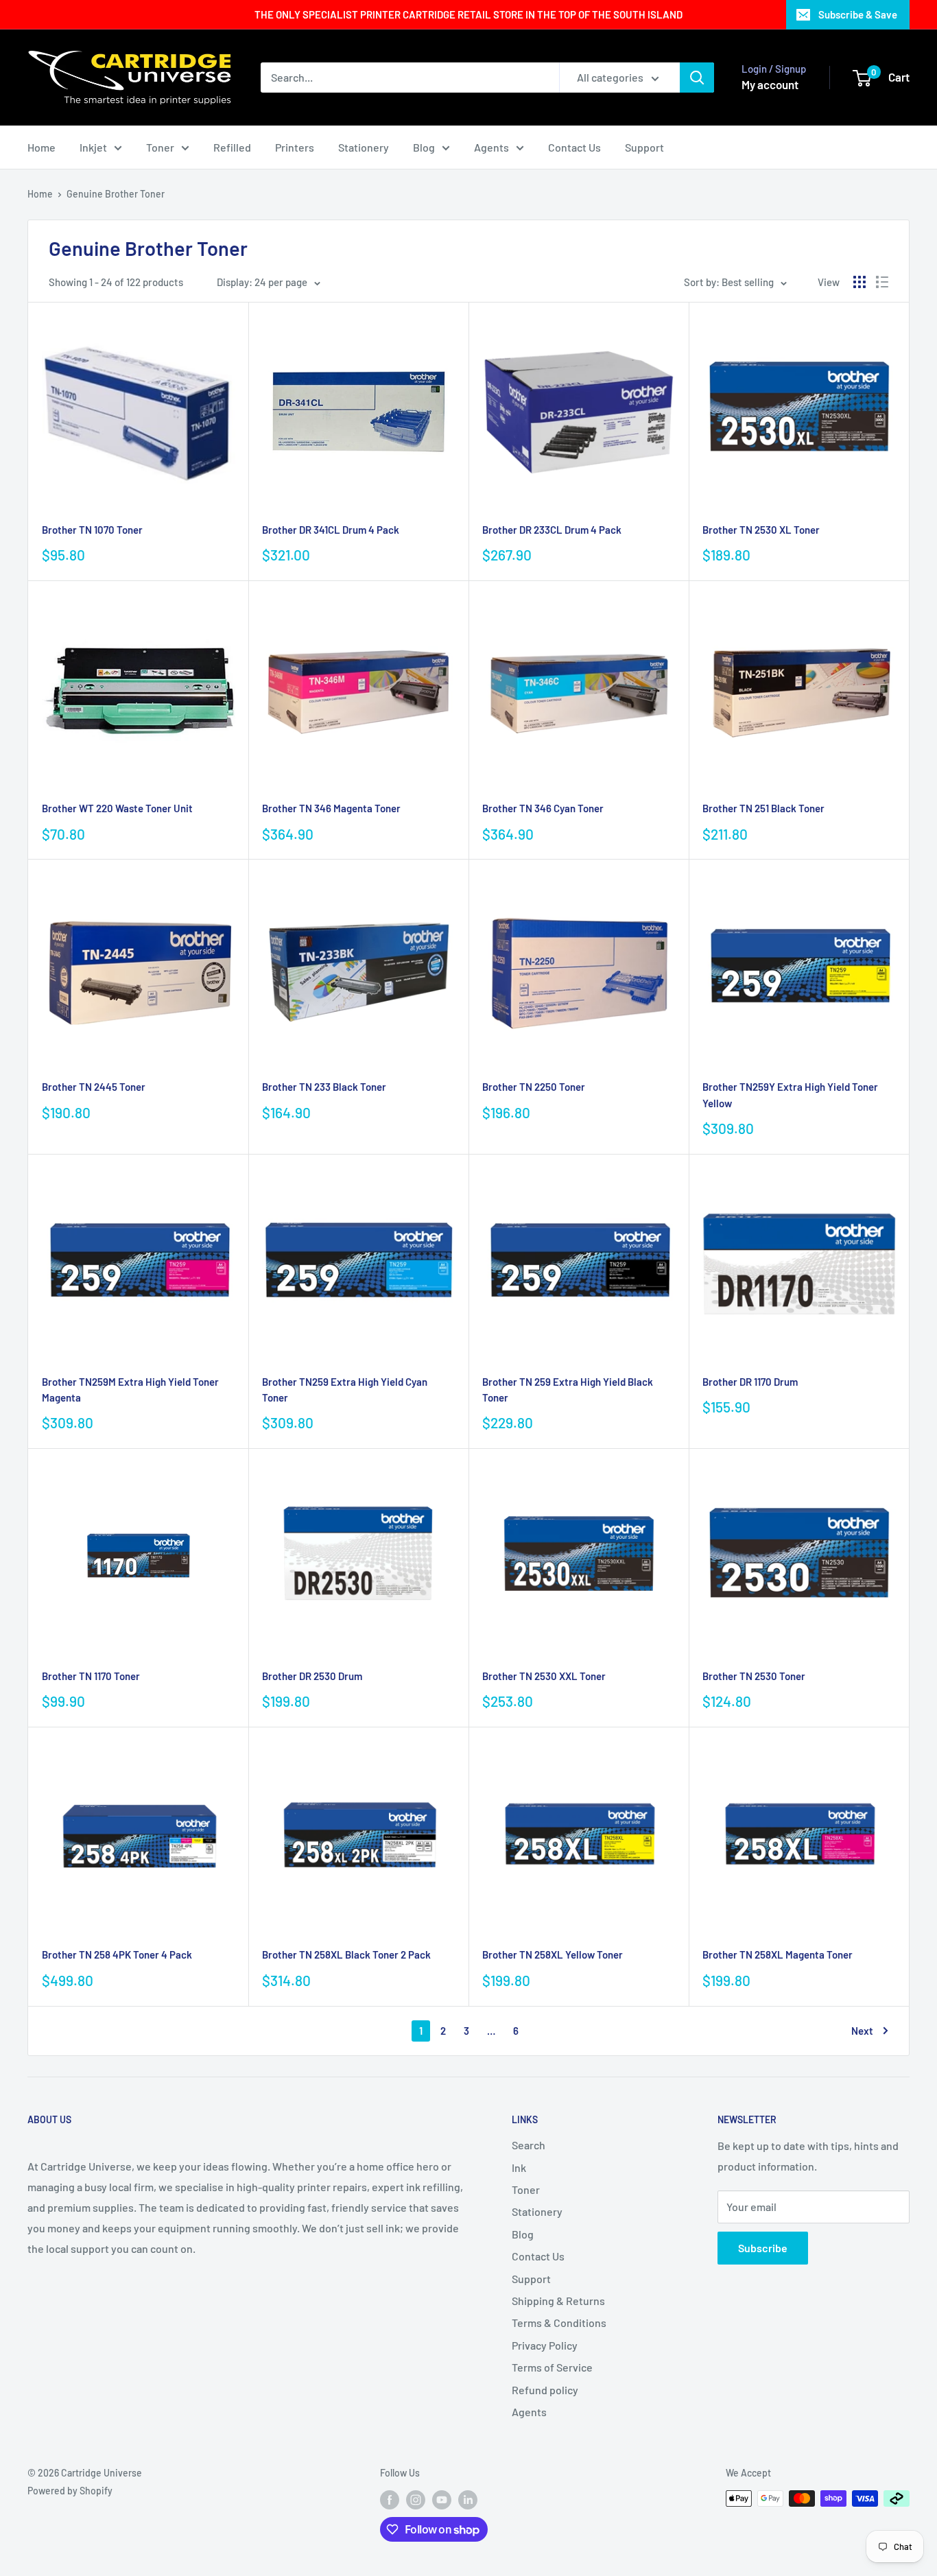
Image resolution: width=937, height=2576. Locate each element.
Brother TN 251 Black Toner (763, 808)
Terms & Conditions (559, 2323)
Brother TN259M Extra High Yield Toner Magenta (130, 1390)
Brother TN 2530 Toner (754, 1676)
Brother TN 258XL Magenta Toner (778, 1954)
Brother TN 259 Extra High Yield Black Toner (568, 1390)
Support (644, 147)
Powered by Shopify (70, 2491)
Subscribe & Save (858, 14)
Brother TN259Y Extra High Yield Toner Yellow (790, 1095)
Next (862, 2031)
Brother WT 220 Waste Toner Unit (117, 808)
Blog (424, 147)
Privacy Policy (545, 2345)
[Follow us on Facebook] (390, 2500)
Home (41, 147)
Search (529, 2145)
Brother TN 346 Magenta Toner (331, 808)
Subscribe (763, 2248)
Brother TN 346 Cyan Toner (543, 808)
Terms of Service (552, 2367)
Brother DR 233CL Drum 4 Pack (552, 530)
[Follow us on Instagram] (416, 2500)
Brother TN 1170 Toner (91, 1676)
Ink (519, 2167)
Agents (491, 147)
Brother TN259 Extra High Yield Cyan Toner (345, 1390)
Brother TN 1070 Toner (92, 530)
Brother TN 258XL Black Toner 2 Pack (346, 1954)
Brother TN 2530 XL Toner (761, 530)
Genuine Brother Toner (116, 194)
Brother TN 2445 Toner (94, 1087)
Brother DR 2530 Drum (312, 1676)
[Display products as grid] (859, 282)
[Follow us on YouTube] (442, 2500)
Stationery (364, 147)
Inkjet (93, 147)
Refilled (232, 147)
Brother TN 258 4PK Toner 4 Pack (117, 1954)
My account (770, 84)
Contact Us (574, 147)
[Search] (697, 78)
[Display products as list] (882, 282)
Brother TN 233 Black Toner (324, 1087)
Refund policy (545, 2390)
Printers (295, 147)
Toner (160, 147)
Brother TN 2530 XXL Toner (544, 1676)
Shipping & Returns (558, 2301)
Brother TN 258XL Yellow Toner (553, 1954)
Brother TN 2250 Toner (534, 1087)
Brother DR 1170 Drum (750, 1382)
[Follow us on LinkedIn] (468, 2500)
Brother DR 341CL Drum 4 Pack (331, 530)
